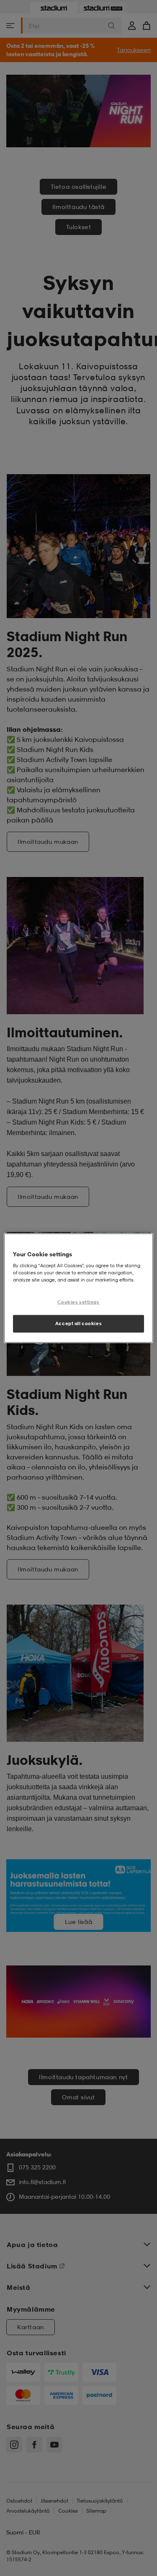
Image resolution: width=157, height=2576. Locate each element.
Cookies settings (78, 1302)
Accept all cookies (78, 1323)
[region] (78, 1288)
